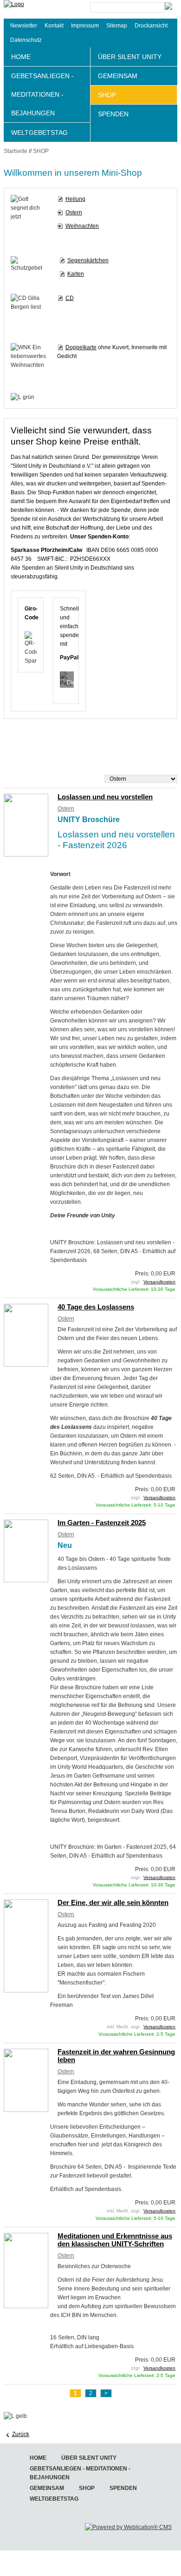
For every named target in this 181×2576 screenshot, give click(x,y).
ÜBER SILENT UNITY (130, 57)
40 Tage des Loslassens (96, 1307)
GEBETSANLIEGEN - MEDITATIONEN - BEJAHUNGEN (42, 94)
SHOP (107, 95)
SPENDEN (113, 114)
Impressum (85, 26)
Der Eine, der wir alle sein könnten (113, 1902)
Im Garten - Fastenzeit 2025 (102, 1523)
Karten (76, 274)
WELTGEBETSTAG (39, 133)
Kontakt (54, 26)
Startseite (16, 151)
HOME (21, 57)
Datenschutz (26, 40)
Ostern (74, 212)
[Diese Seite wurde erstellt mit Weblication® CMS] (128, 2527)
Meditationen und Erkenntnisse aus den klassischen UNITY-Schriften (115, 2240)
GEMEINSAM (118, 76)
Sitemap (117, 26)
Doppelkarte (81, 347)
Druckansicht (151, 26)
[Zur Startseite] (36, 9)
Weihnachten (82, 226)
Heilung (75, 199)
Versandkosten (159, 1282)
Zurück (21, 2434)
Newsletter (24, 26)
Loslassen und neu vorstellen (105, 797)
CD (70, 298)
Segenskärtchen (88, 260)
